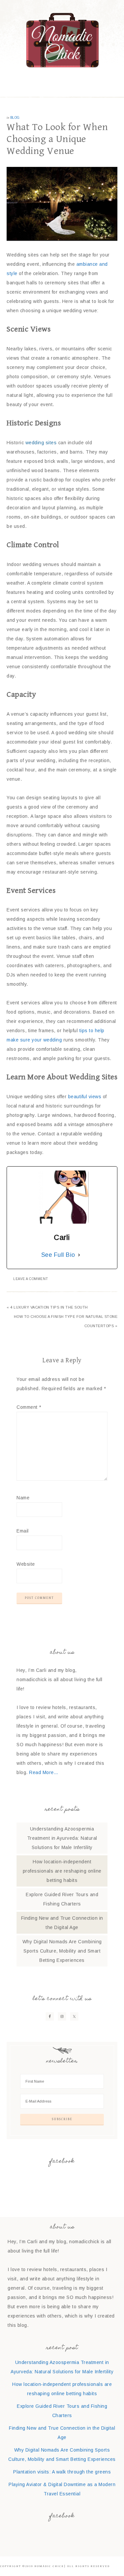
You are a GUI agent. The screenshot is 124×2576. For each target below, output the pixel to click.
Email (23, 1531)
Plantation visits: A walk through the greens (62, 2472)
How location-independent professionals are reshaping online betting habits (62, 1871)
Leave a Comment (31, 1279)
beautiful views (85, 1097)
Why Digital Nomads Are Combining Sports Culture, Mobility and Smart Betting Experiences (62, 1951)
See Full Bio (58, 1255)
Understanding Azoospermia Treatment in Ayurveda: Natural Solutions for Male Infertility (62, 1838)
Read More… (44, 1772)
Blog (15, 118)
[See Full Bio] (79, 1255)
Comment (29, 1407)
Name (23, 1498)
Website (26, 1564)
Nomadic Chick (62, 40)
